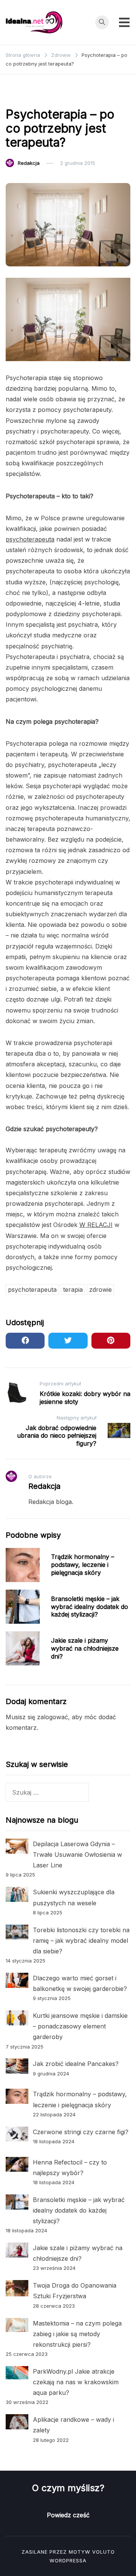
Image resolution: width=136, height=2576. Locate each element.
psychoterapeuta (30, 539)
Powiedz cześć (68, 2515)
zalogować (53, 1717)
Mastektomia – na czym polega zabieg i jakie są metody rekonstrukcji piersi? (77, 2334)
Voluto (104, 2552)
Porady (85, 95)
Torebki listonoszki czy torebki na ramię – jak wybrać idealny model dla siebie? (81, 1941)
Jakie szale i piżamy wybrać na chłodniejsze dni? (85, 1648)
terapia (73, 1290)
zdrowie (100, 1290)
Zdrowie (114, 95)
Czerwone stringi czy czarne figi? (81, 2132)
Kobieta (19, 95)
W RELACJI (96, 1225)
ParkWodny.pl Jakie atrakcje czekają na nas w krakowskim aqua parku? (76, 2382)
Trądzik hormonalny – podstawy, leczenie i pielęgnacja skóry (83, 1565)
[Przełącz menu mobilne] (124, 22)
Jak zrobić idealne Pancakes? (76, 2064)
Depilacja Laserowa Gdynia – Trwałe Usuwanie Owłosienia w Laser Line (77, 1855)
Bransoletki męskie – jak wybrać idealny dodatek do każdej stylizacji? (90, 1607)
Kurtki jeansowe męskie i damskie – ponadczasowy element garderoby (80, 2026)
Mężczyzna (52, 95)
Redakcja (29, 163)
